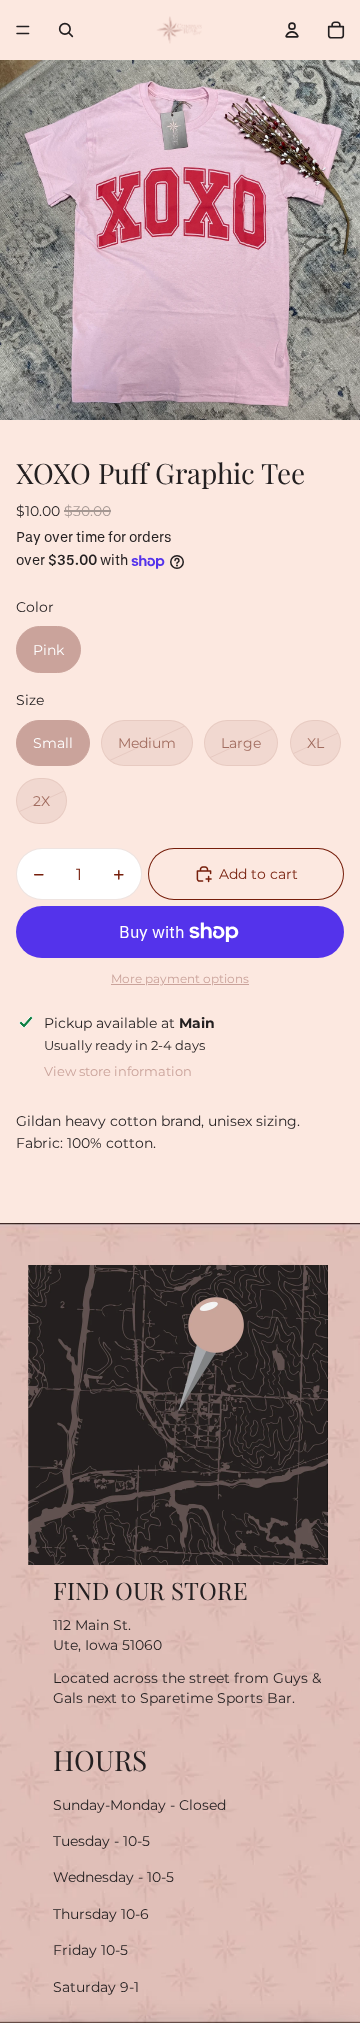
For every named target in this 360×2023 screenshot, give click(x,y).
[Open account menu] (292, 30)
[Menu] (23, 30)
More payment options (180, 979)
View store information (118, 1071)
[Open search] (66, 30)
